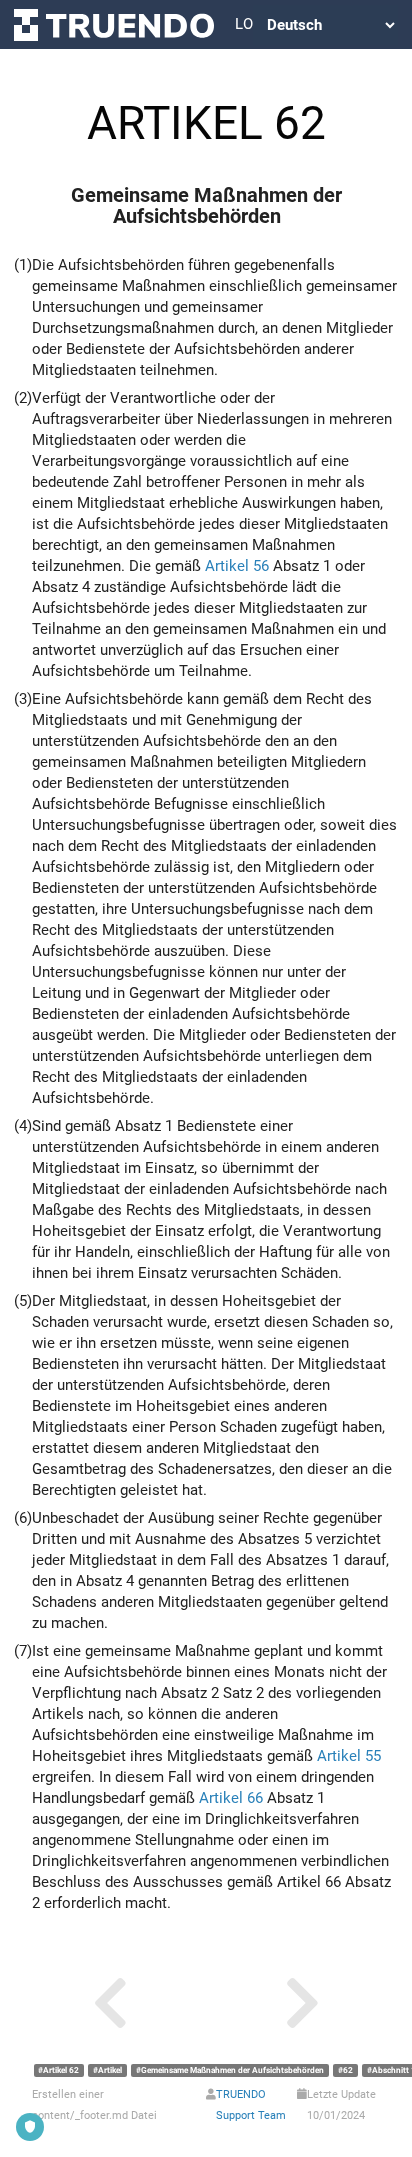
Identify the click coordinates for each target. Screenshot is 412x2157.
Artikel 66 (231, 1798)
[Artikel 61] (110, 2003)
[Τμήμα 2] (302, 2003)
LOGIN (244, 24)
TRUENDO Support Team (251, 2105)
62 (348, 2070)
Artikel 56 (237, 566)
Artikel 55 (349, 1756)
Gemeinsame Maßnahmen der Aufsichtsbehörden (232, 2070)
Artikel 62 (61, 2070)
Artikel (110, 2070)
